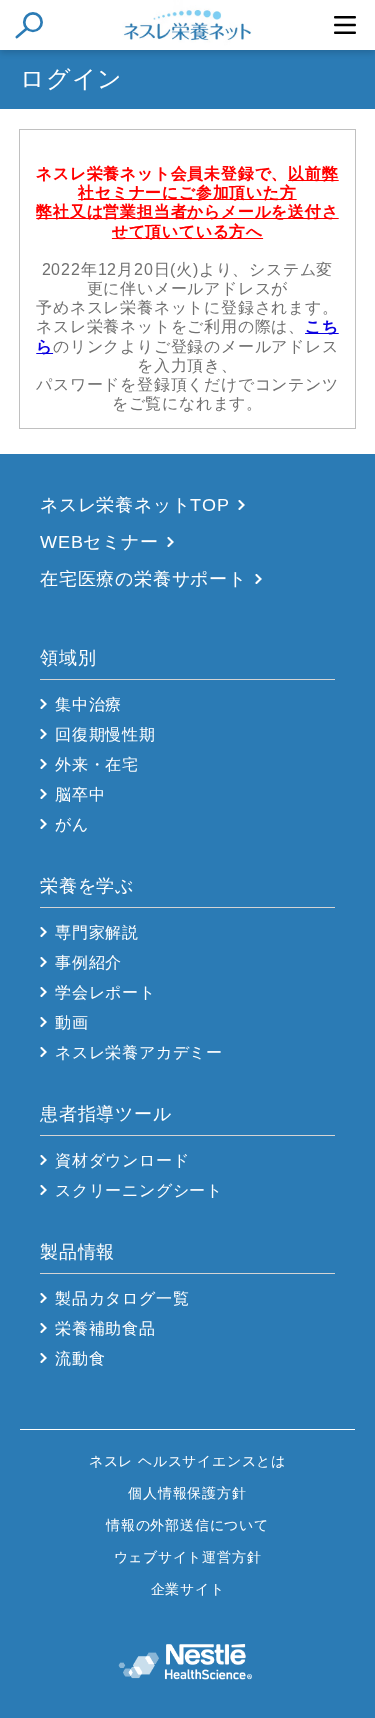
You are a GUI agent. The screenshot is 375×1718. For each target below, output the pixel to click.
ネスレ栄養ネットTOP (135, 505)
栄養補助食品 (105, 1328)
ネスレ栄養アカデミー (139, 1052)
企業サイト (188, 1589)
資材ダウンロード (122, 1160)
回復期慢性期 (105, 734)
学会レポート (105, 992)
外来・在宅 (97, 764)
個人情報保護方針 (187, 1493)
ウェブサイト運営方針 (188, 1557)
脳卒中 (80, 794)
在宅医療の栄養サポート (143, 579)
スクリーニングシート (139, 1190)
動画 (72, 1022)
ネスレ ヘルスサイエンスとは (187, 1461)
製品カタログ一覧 (122, 1298)
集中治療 (88, 704)
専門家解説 (97, 932)
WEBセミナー (99, 542)
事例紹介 (88, 962)
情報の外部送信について (187, 1525)
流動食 (80, 1358)
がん (72, 824)
